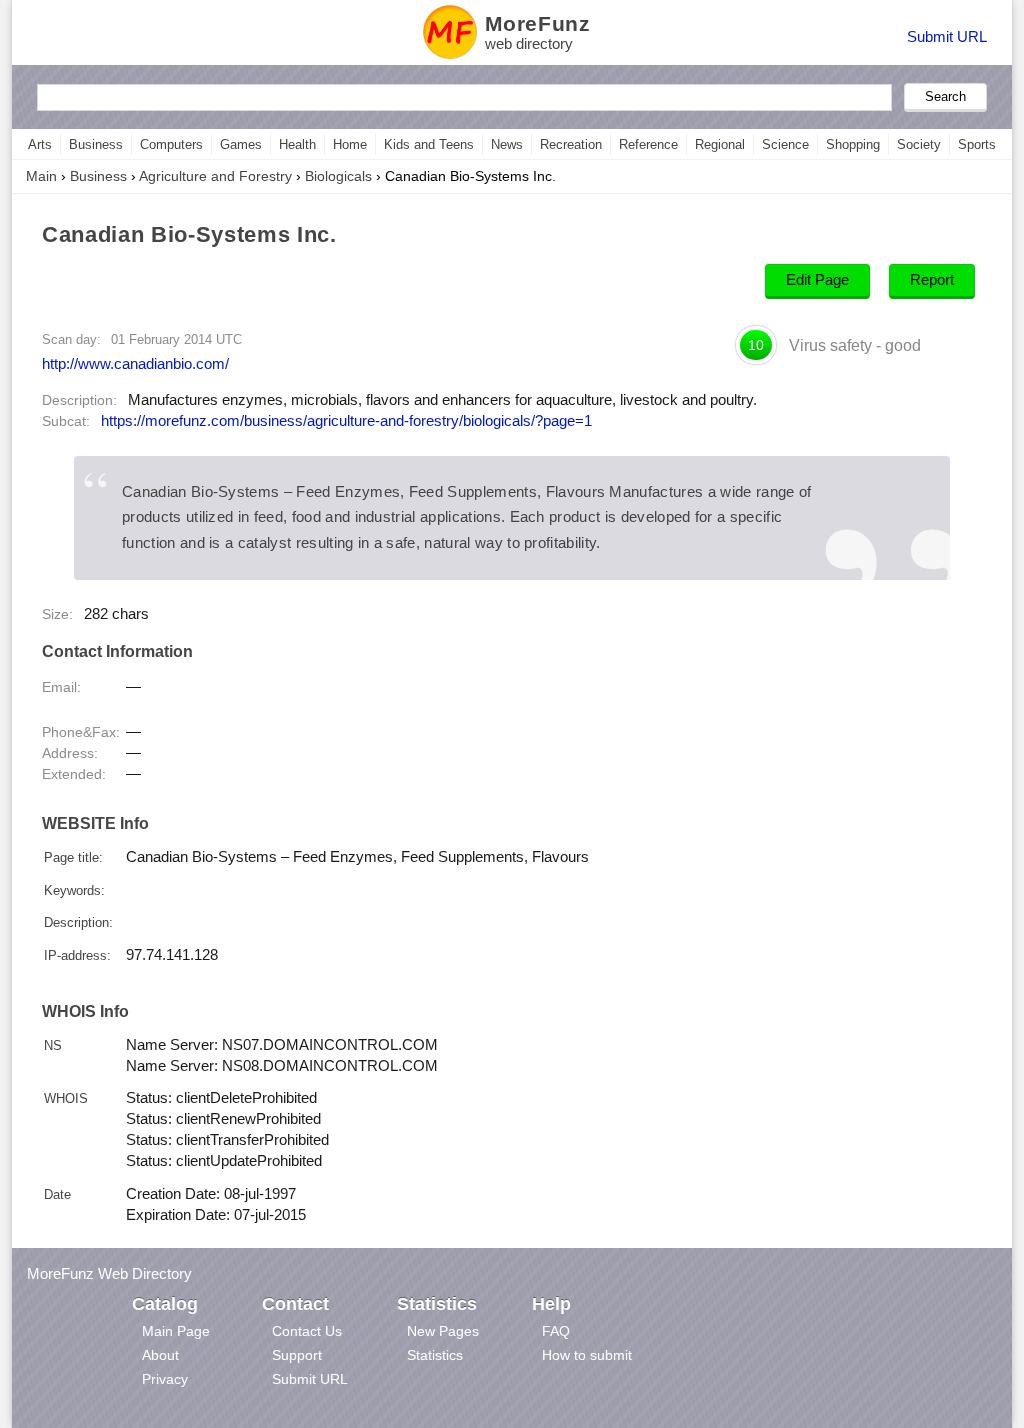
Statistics (435, 1355)
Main (41, 176)
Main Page (176, 1331)
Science (785, 144)
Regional (720, 144)
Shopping (853, 144)
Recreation (571, 144)
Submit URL (947, 36)
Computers (171, 144)
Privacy (165, 1379)
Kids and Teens (429, 144)
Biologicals (338, 176)
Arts (40, 144)
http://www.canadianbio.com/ (135, 363)
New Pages (443, 1331)
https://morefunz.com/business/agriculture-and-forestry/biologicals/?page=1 (346, 421)
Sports (977, 144)
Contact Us (307, 1331)
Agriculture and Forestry (215, 176)
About (160, 1355)
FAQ (556, 1331)
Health (297, 144)
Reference (648, 144)
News (507, 144)
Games (241, 144)
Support (297, 1355)
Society (919, 144)
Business (96, 144)
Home (350, 144)
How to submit (587, 1355)
